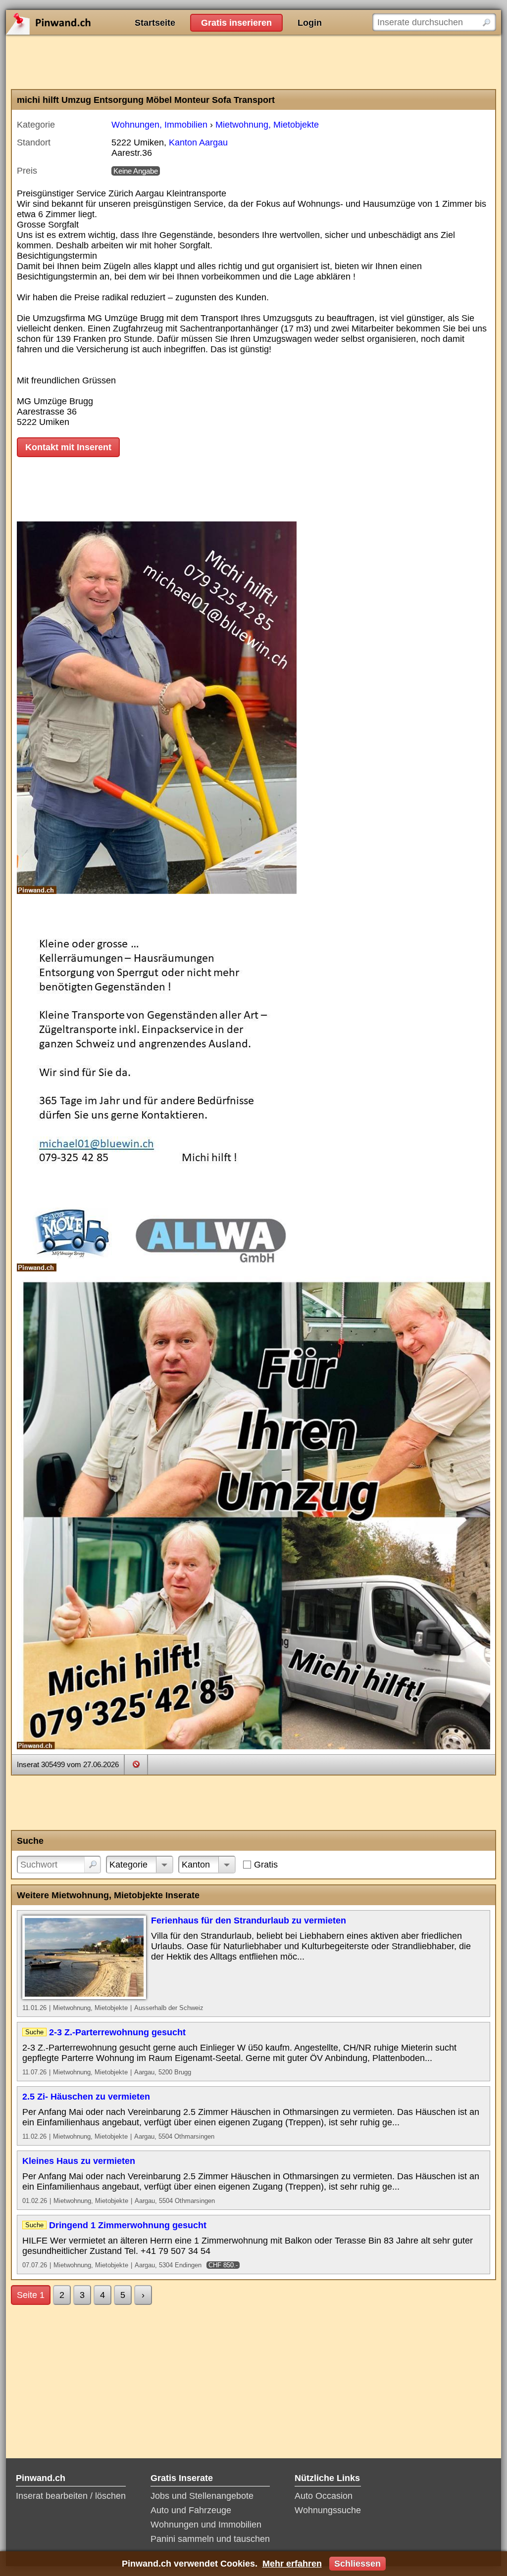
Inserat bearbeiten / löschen (71, 2496)
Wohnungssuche (328, 2510)
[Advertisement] (253, 62)
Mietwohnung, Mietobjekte (267, 125)
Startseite (155, 23)
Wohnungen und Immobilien (206, 2525)
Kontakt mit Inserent (68, 447)
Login (310, 23)
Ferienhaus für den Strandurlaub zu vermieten (249, 1920)
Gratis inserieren (236, 23)
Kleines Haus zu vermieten (79, 2161)
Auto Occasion (324, 2496)
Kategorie (128, 1865)
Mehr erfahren (292, 2564)
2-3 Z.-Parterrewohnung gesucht (117, 2032)
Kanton (196, 1865)
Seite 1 (31, 2295)
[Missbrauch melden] (136, 1764)
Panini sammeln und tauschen (210, 2539)
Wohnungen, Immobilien (159, 125)
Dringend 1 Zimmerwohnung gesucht (128, 2225)
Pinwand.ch (80, 22)
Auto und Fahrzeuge (191, 2510)
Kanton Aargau (198, 142)
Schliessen (357, 2564)
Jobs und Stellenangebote (202, 2496)
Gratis (266, 1865)
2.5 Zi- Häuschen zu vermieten (86, 2097)
